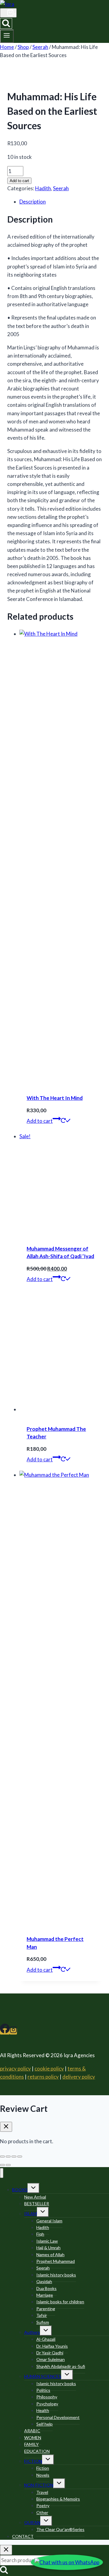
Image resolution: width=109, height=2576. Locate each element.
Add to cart (19, 181)
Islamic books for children (60, 2302)
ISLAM (31, 2213)
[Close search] (6, 2550)
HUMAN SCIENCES (43, 2376)
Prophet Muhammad (56, 2261)
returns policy (43, 2077)
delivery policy (79, 2077)
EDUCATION (37, 2451)
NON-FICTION (39, 2485)
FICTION (33, 2461)
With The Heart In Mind (55, 1098)
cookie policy (49, 2069)
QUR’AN (32, 2522)
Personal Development (58, 2417)
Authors (32, 2332)
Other (42, 2512)
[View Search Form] (6, 23)
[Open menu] (7, 36)
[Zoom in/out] (2, 2157)
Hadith (43, 188)
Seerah (61, 188)
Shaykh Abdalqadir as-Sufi (61, 2366)
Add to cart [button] (40, 1121)
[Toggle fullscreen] (8, 2157)
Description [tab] (33, 202)
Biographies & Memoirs (58, 2499)
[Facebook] (5, 2031)
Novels (43, 2475)
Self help (45, 2424)
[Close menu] (2, 2173)
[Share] (14, 2157)
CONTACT (23, 2536)
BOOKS (20, 2190)
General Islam (49, 2221)
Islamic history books (56, 2275)
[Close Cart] (6, 2127)
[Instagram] (13, 2031)
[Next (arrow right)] (8, 2165)
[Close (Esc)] (20, 2157)
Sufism (43, 2322)
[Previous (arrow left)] (2, 2165)
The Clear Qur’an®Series (60, 2529)
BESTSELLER (37, 2203)
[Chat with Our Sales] (67, 2562)
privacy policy (15, 2069)
